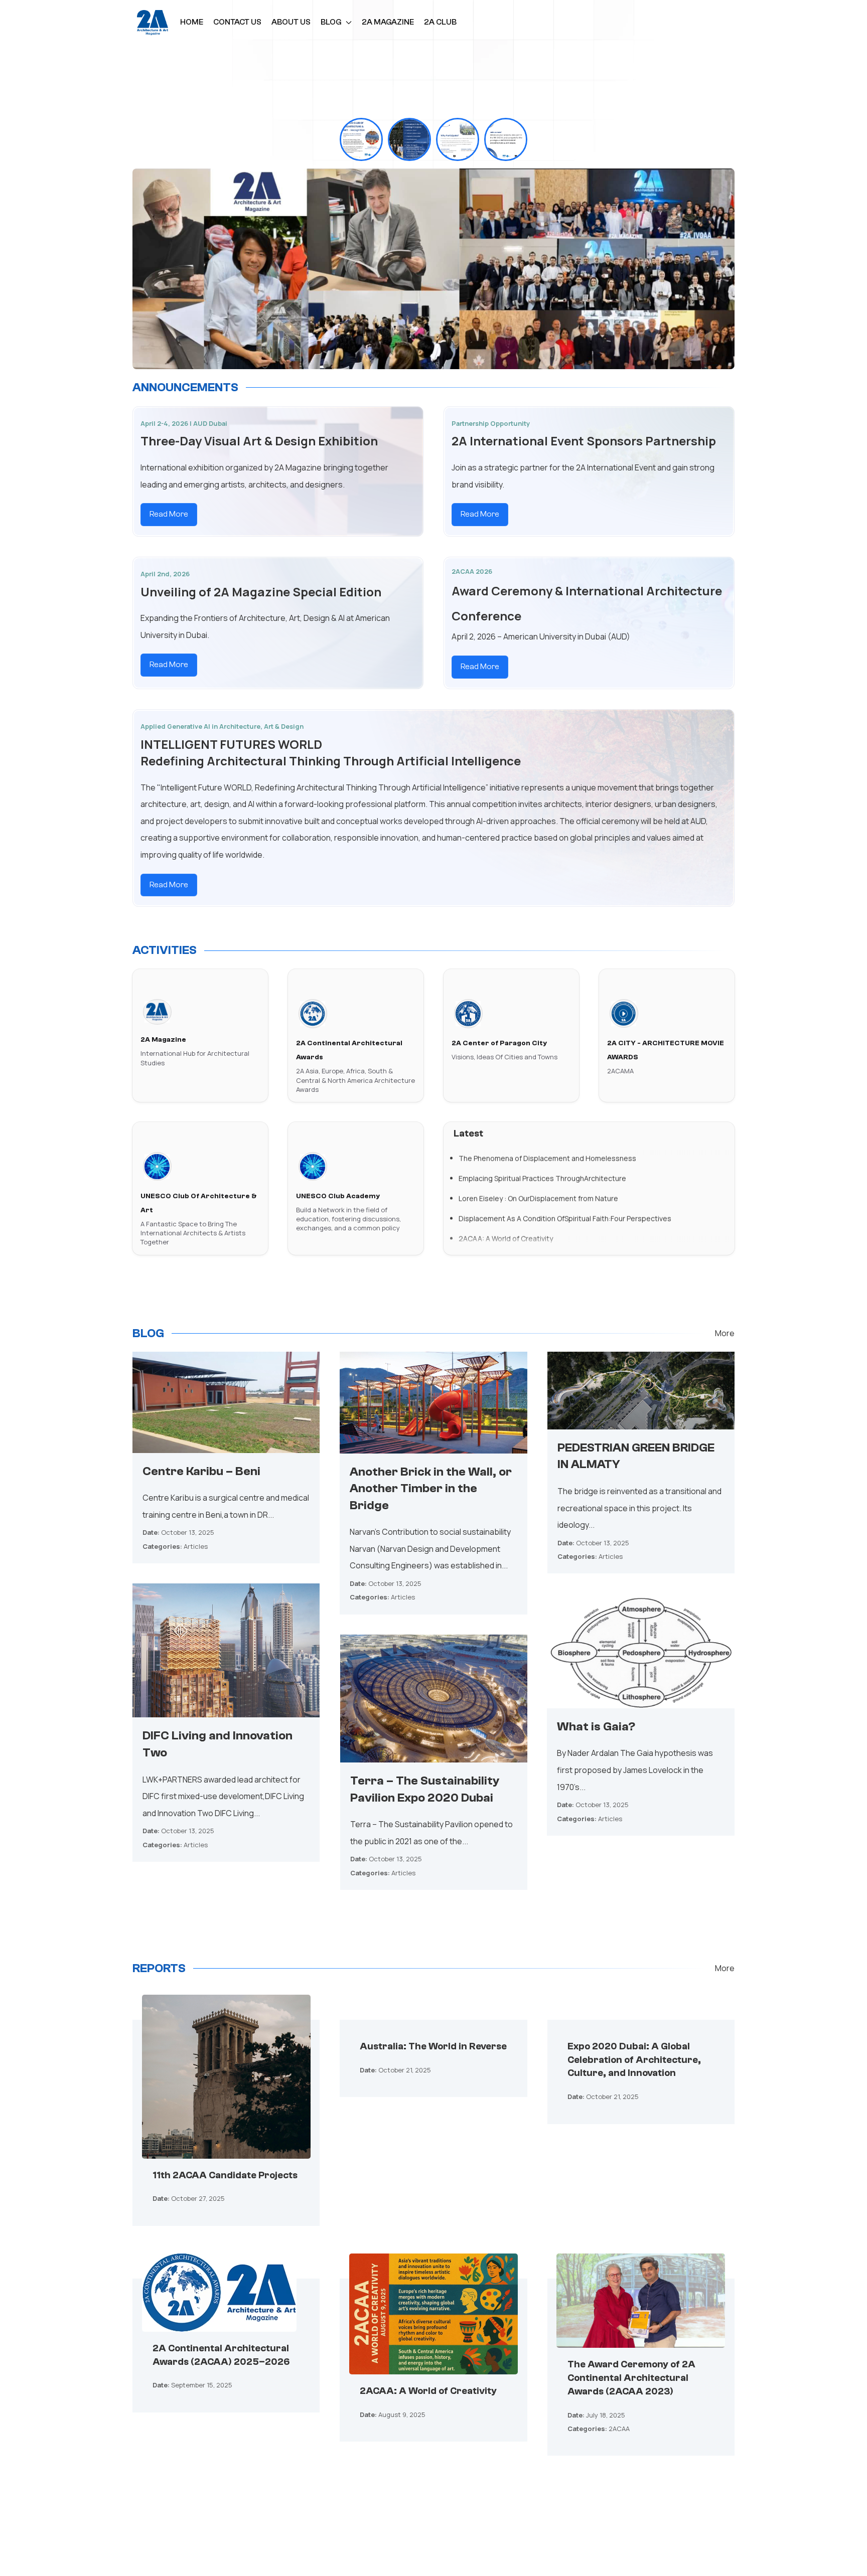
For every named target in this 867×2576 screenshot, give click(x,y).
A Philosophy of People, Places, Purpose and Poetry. (544, 1181)
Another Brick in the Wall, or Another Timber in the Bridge (431, 1489)
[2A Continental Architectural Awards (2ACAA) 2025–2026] (219, 2299)
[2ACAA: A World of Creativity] (434, 2321)
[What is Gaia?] (640, 1650)
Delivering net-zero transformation (517, 1222)
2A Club (440, 22)
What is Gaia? (596, 1727)
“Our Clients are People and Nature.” (518, 1201)
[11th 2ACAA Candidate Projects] (226, 2083)
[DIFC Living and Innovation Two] (226, 1650)
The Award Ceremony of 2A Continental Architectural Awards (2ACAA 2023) (631, 2378)
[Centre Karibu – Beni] (226, 1401)
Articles (196, 1546)
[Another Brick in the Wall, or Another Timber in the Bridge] (433, 1402)
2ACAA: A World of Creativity (428, 2391)
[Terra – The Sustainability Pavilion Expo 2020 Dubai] (434, 1698)
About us (291, 22)
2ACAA (619, 2429)
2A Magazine (388, 22)
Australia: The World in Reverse (433, 2046)
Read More (169, 514)
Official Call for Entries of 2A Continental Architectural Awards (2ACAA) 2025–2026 (596, 1161)
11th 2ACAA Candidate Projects (225, 2175)
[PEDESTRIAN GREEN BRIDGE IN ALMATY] (641, 1390)
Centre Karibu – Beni (201, 1471)
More (725, 1333)
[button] (361, 139)
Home (192, 22)
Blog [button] (331, 22)
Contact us (237, 22)
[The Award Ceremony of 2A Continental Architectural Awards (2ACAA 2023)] (641, 2307)
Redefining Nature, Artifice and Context (524, 1242)
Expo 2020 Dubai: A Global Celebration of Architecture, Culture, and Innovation (634, 2060)
